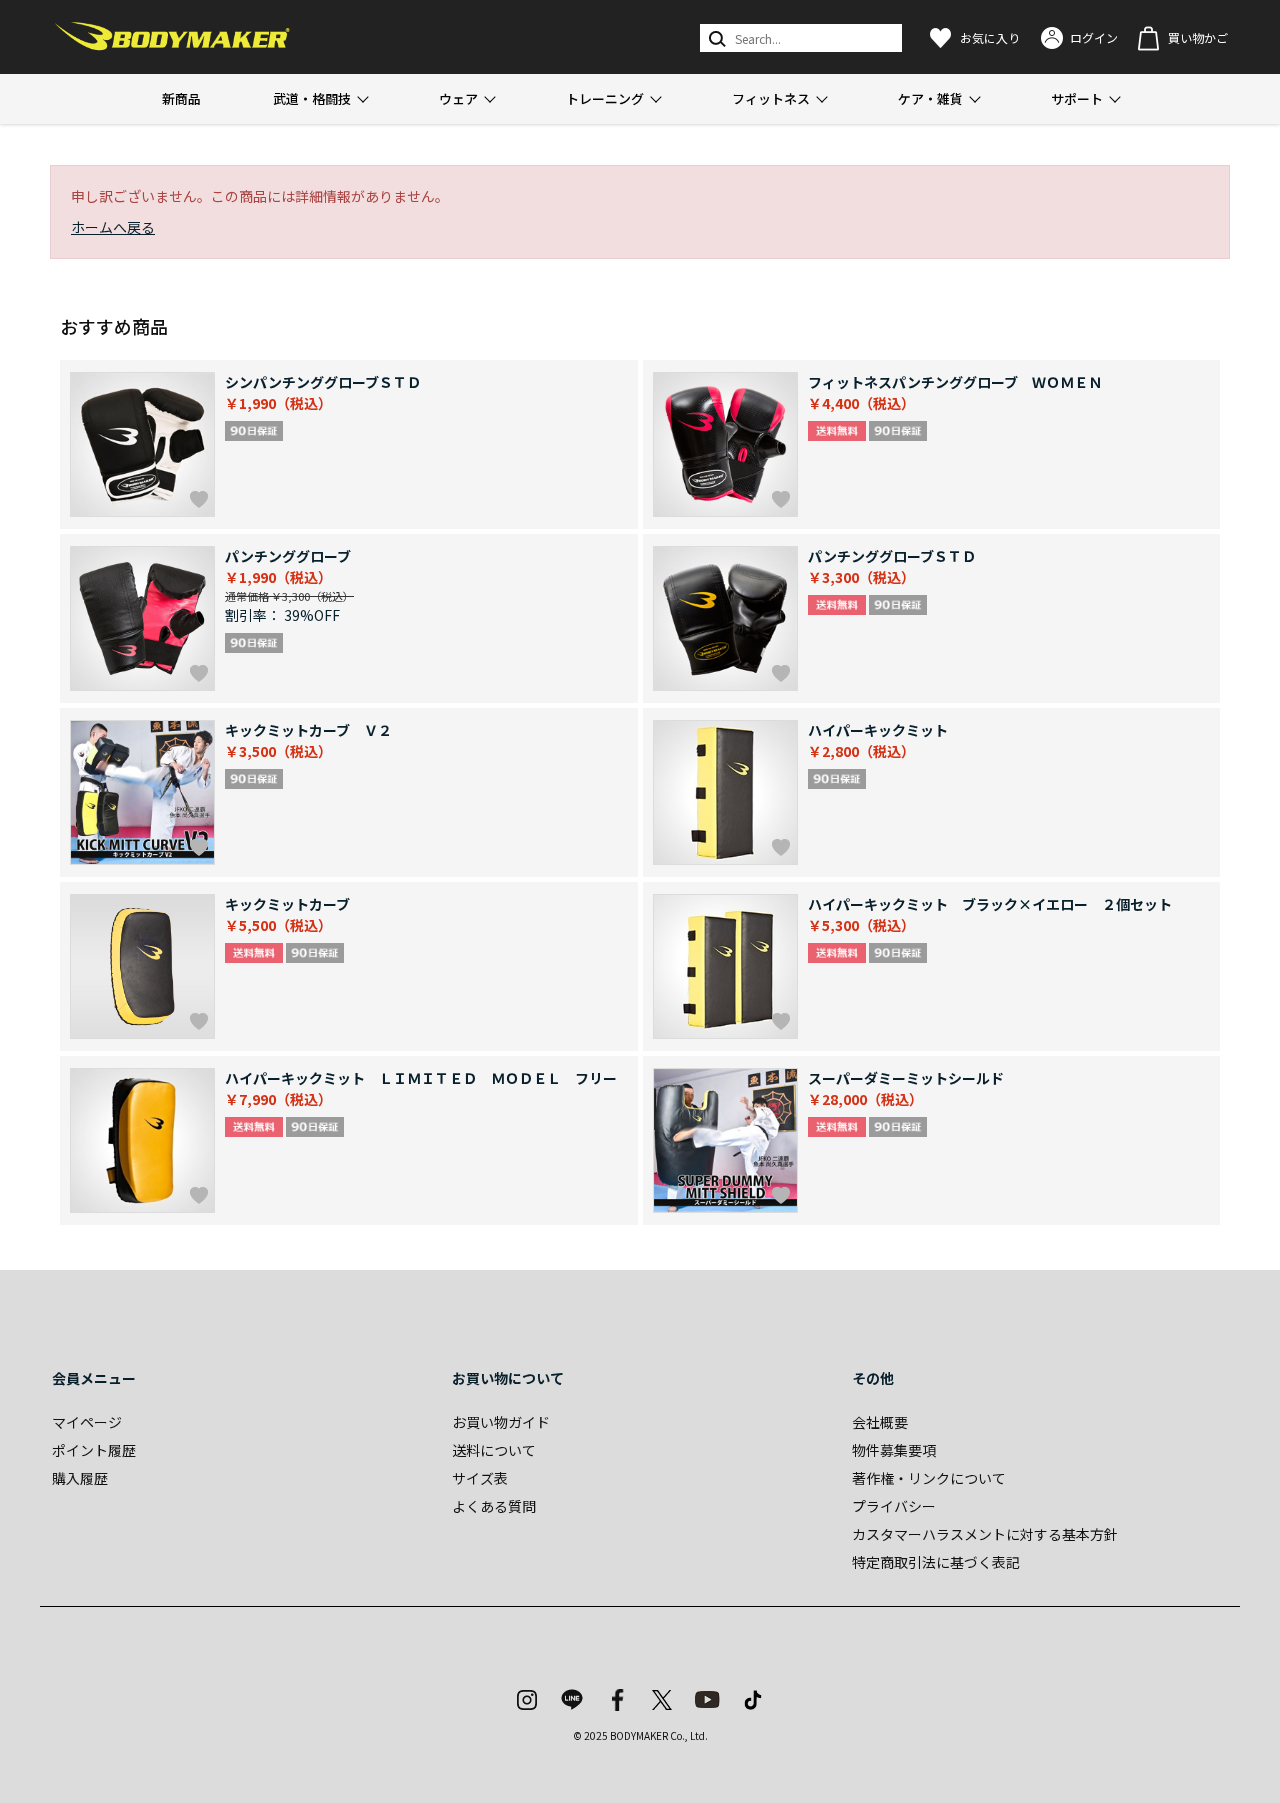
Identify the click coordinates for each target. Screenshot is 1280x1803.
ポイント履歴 (94, 1450)
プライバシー (894, 1506)
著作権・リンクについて (929, 1478)
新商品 (181, 98)
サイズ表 (480, 1478)
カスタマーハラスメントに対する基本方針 (985, 1534)
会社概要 (880, 1422)
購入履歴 (80, 1478)
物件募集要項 (894, 1450)
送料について (494, 1450)
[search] (715, 38)
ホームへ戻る (113, 227)
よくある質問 (494, 1506)
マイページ (87, 1422)
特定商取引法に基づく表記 (936, 1562)
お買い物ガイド (501, 1422)
